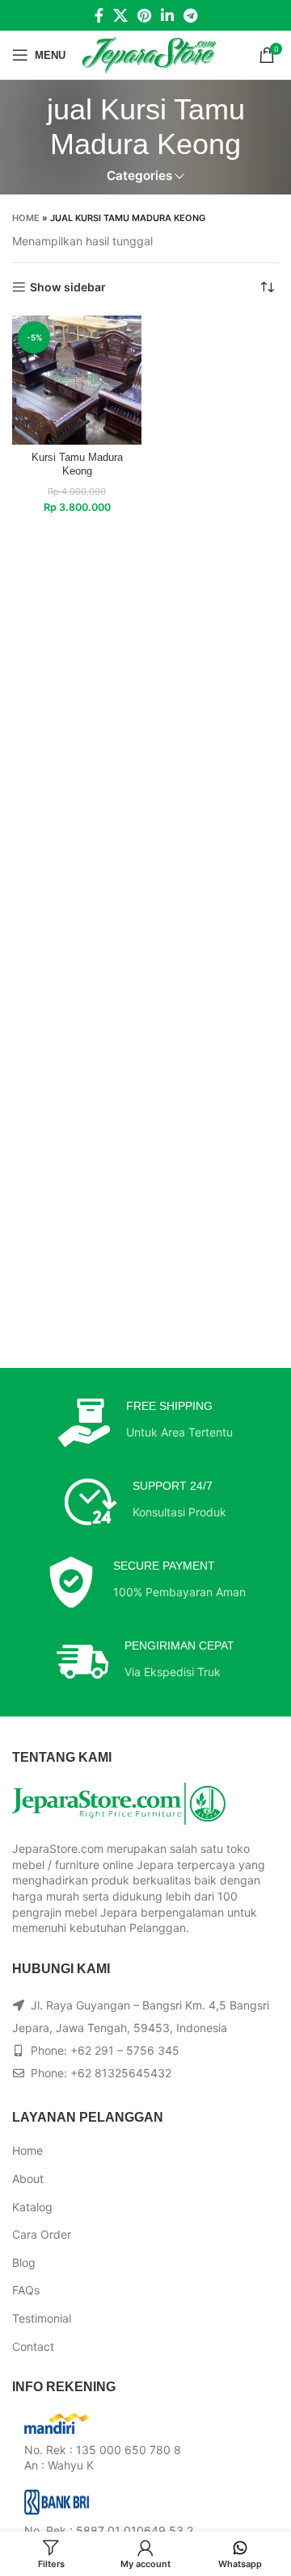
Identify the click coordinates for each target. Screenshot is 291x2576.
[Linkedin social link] (167, 15)
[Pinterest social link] (144, 15)
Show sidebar (68, 287)
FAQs (26, 2290)
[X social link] (120, 15)
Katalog (32, 2207)
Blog (24, 2262)
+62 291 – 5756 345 (125, 2050)
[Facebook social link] (99, 15)
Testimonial (42, 2318)
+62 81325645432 (121, 2073)
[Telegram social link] (190, 15)
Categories (139, 176)
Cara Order (42, 2234)
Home (26, 218)
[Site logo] (149, 54)
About (28, 2179)
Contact (33, 2346)
